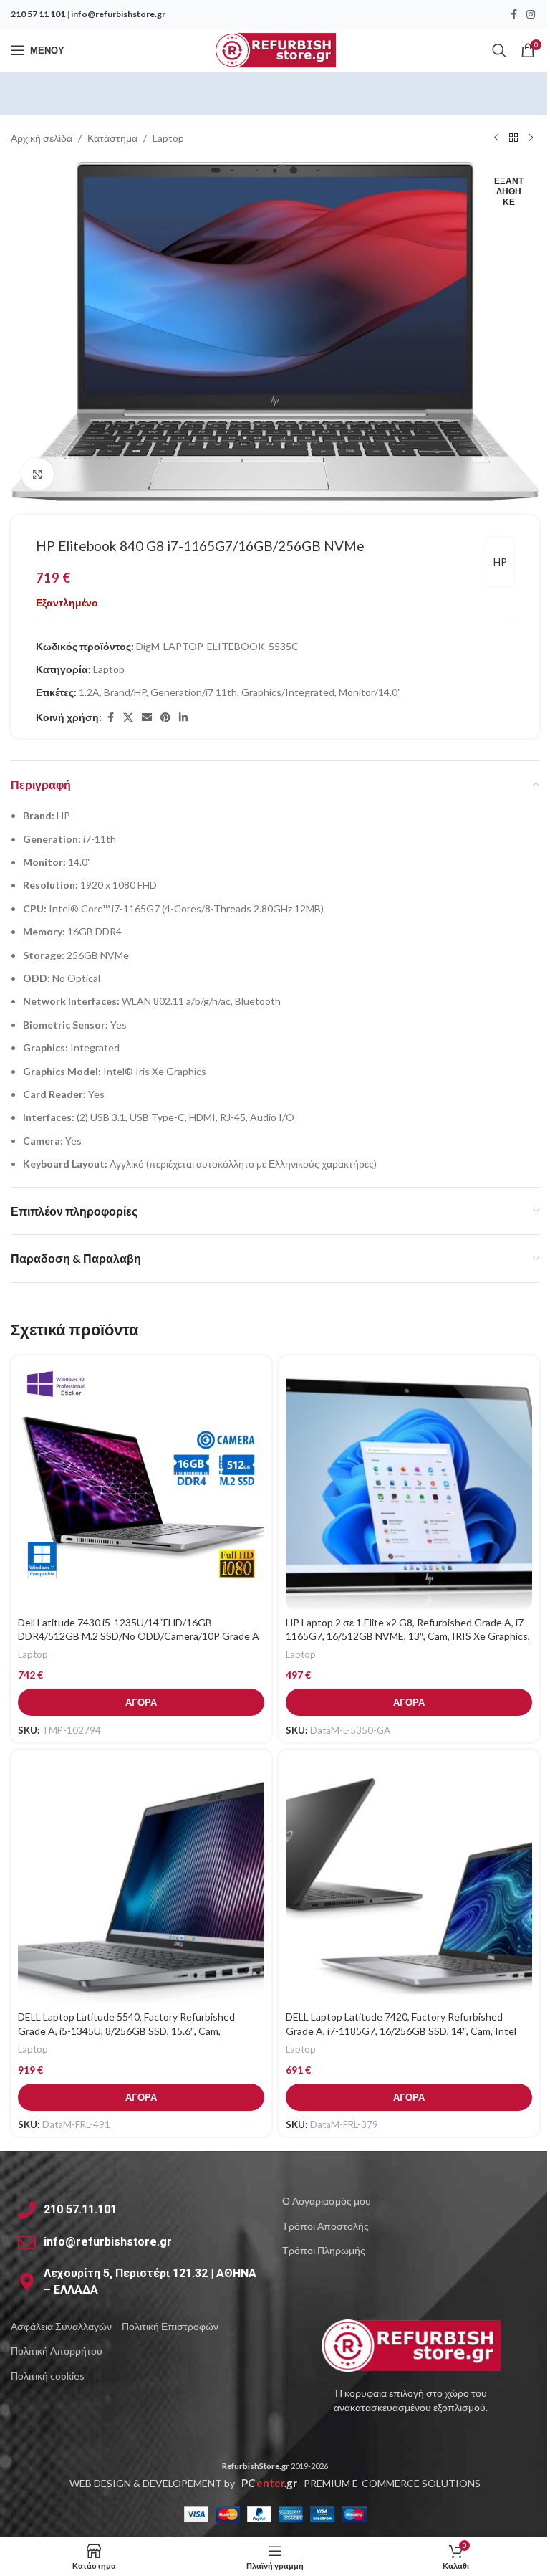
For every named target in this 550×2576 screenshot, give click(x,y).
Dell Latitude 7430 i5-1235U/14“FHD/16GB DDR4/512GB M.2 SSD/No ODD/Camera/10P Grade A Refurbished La (139, 1636)
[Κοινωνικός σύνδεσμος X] (128, 718)
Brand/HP (125, 692)
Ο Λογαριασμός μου (327, 2201)
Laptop (168, 138)
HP (500, 562)
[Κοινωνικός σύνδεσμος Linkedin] (183, 718)
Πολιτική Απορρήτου (57, 2351)
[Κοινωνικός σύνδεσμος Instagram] (531, 15)
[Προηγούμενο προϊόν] (496, 138)
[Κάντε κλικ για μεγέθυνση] (38, 474)
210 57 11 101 (38, 14)
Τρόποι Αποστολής (325, 2226)
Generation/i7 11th (194, 692)
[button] (141, 1702)
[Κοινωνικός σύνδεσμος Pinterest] (165, 718)
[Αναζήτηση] (499, 50)
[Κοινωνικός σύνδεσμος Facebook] (513, 15)
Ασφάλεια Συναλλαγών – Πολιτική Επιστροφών (115, 2326)
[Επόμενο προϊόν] (531, 138)
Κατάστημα (112, 138)
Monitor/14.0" (370, 692)
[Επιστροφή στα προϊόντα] (513, 138)
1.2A (89, 692)
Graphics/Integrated (288, 692)
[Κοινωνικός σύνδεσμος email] (147, 718)
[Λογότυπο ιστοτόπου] (275, 49)
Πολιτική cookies (48, 2376)
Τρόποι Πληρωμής (324, 2250)
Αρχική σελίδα (42, 138)
